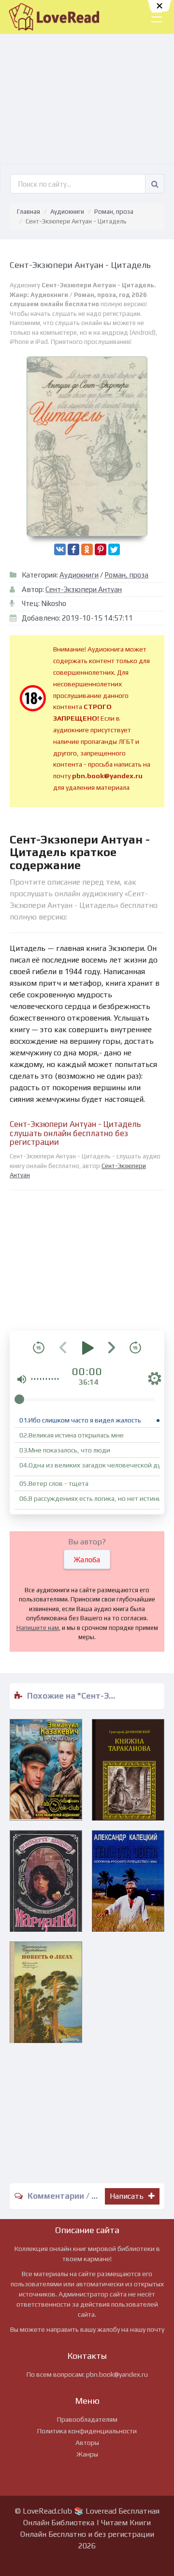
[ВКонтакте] (60, 549)
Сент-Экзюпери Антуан (84, 589)
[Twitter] (114, 549)
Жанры (87, 2454)
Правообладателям (87, 2419)
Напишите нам (38, 1628)
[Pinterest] (101, 549)
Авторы (87, 2443)
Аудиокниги (67, 212)
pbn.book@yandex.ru (117, 2374)
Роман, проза (114, 212)
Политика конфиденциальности (87, 2431)
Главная (29, 212)
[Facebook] (73, 549)
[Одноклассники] (87, 549)
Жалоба (87, 1560)
